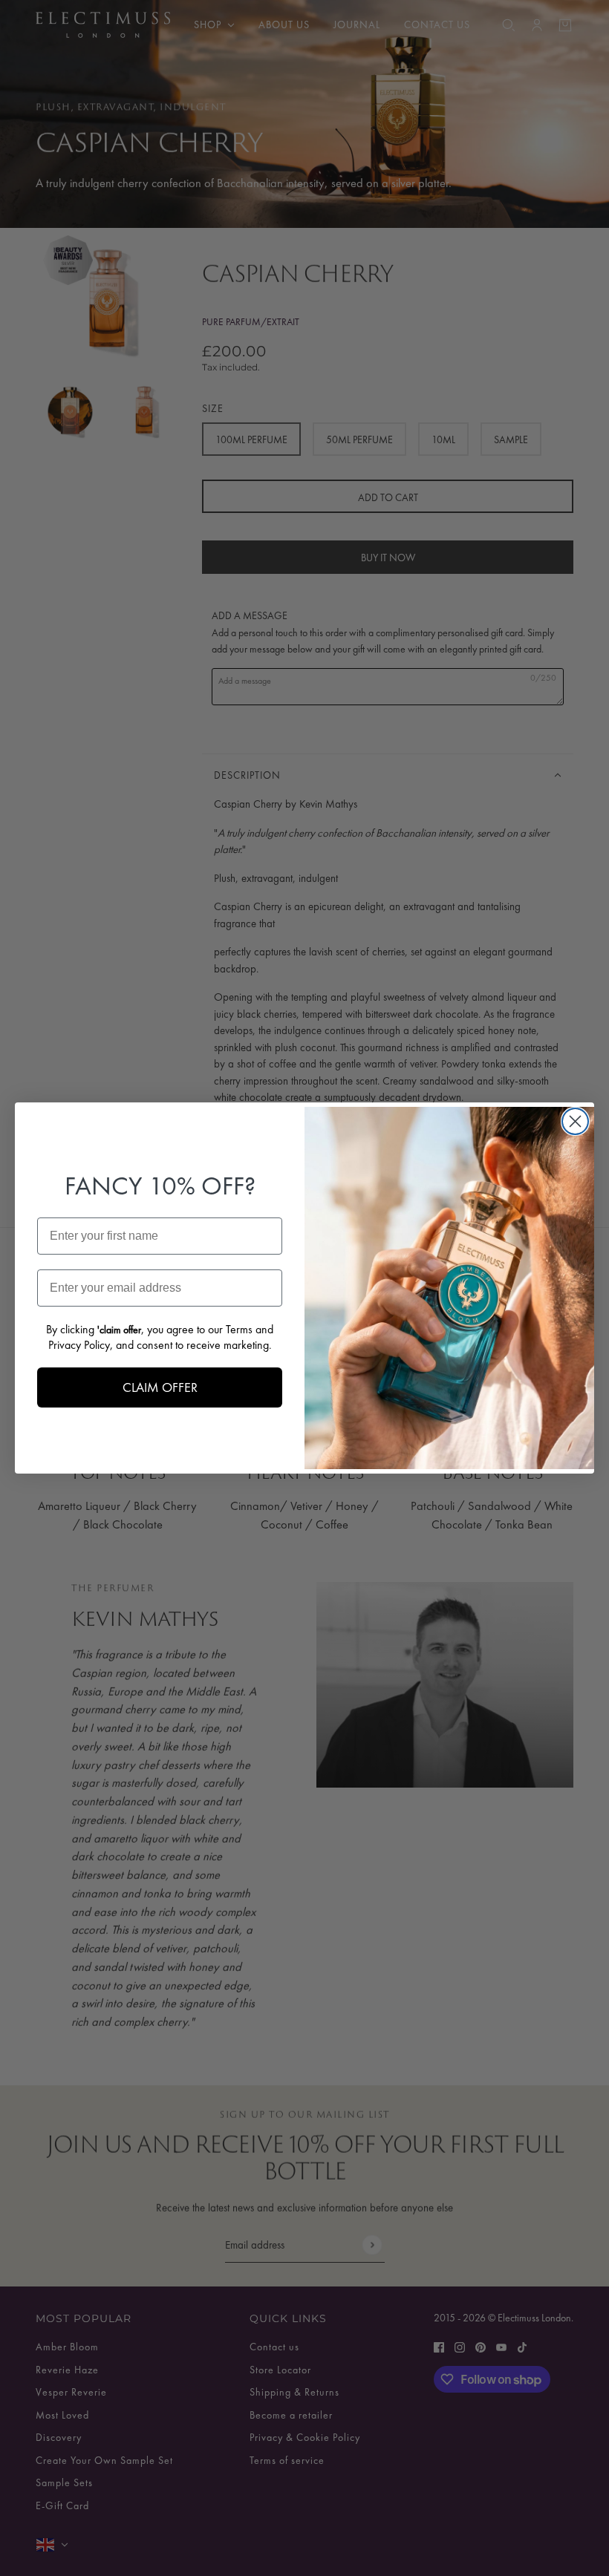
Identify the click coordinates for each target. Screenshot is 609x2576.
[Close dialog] (575, 1121)
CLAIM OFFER (160, 1387)
